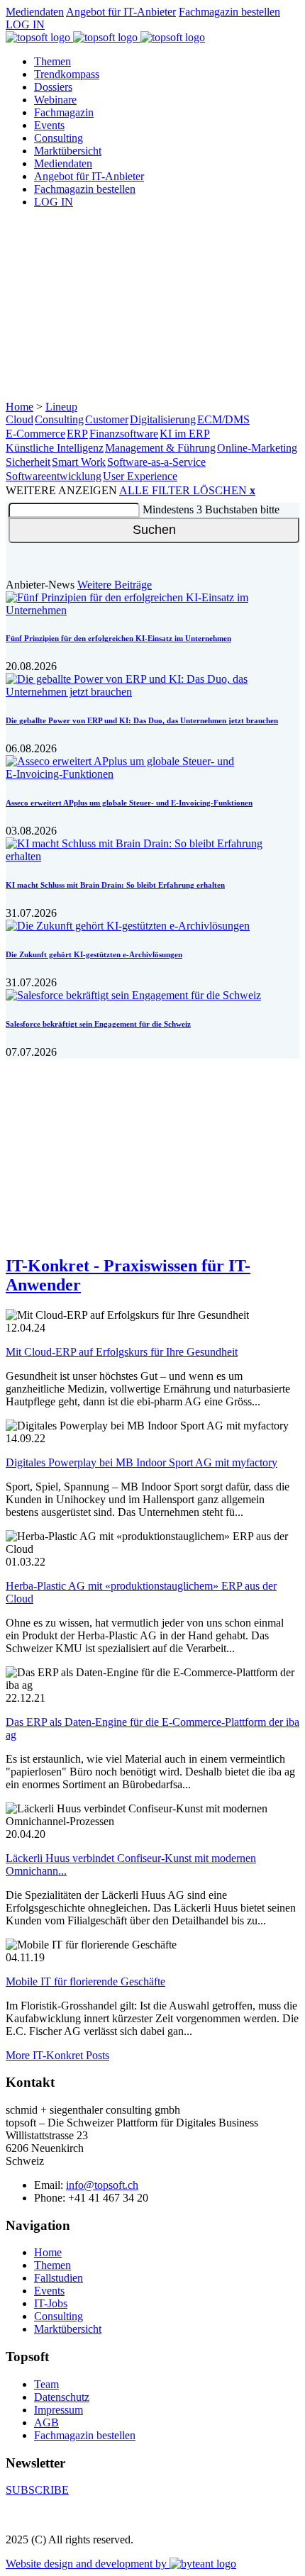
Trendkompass (67, 74)
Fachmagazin (64, 112)
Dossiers (53, 87)
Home (20, 407)
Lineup (61, 407)
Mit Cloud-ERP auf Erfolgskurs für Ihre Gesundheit (122, 1352)
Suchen (154, 530)
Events (49, 125)
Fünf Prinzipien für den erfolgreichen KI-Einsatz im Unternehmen (118, 638)
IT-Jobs (51, 2303)
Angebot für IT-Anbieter (121, 12)
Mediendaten (35, 12)
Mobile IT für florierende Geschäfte (85, 1981)
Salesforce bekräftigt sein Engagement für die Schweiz (98, 1024)
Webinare (55, 100)
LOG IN (25, 24)
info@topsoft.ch (102, 2185)
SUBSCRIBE (37, 2490)
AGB (46, 2422)
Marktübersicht (68, 151)
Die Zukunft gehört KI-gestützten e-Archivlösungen (94, 954)
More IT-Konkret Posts (57, 2055)
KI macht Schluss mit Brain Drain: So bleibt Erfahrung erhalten (115, 885)
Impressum (59, 2410)
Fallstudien (59, 2278)
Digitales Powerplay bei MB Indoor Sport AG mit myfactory (142, 1462)
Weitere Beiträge (115, 585)
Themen (52, 61)
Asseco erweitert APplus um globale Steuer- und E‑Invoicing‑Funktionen (129, 803)
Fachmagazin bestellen (229, 12)
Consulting (59, 138)
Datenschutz (62, 2397)
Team (46, 2384)
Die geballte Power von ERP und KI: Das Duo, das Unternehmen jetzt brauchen (142, 720)
